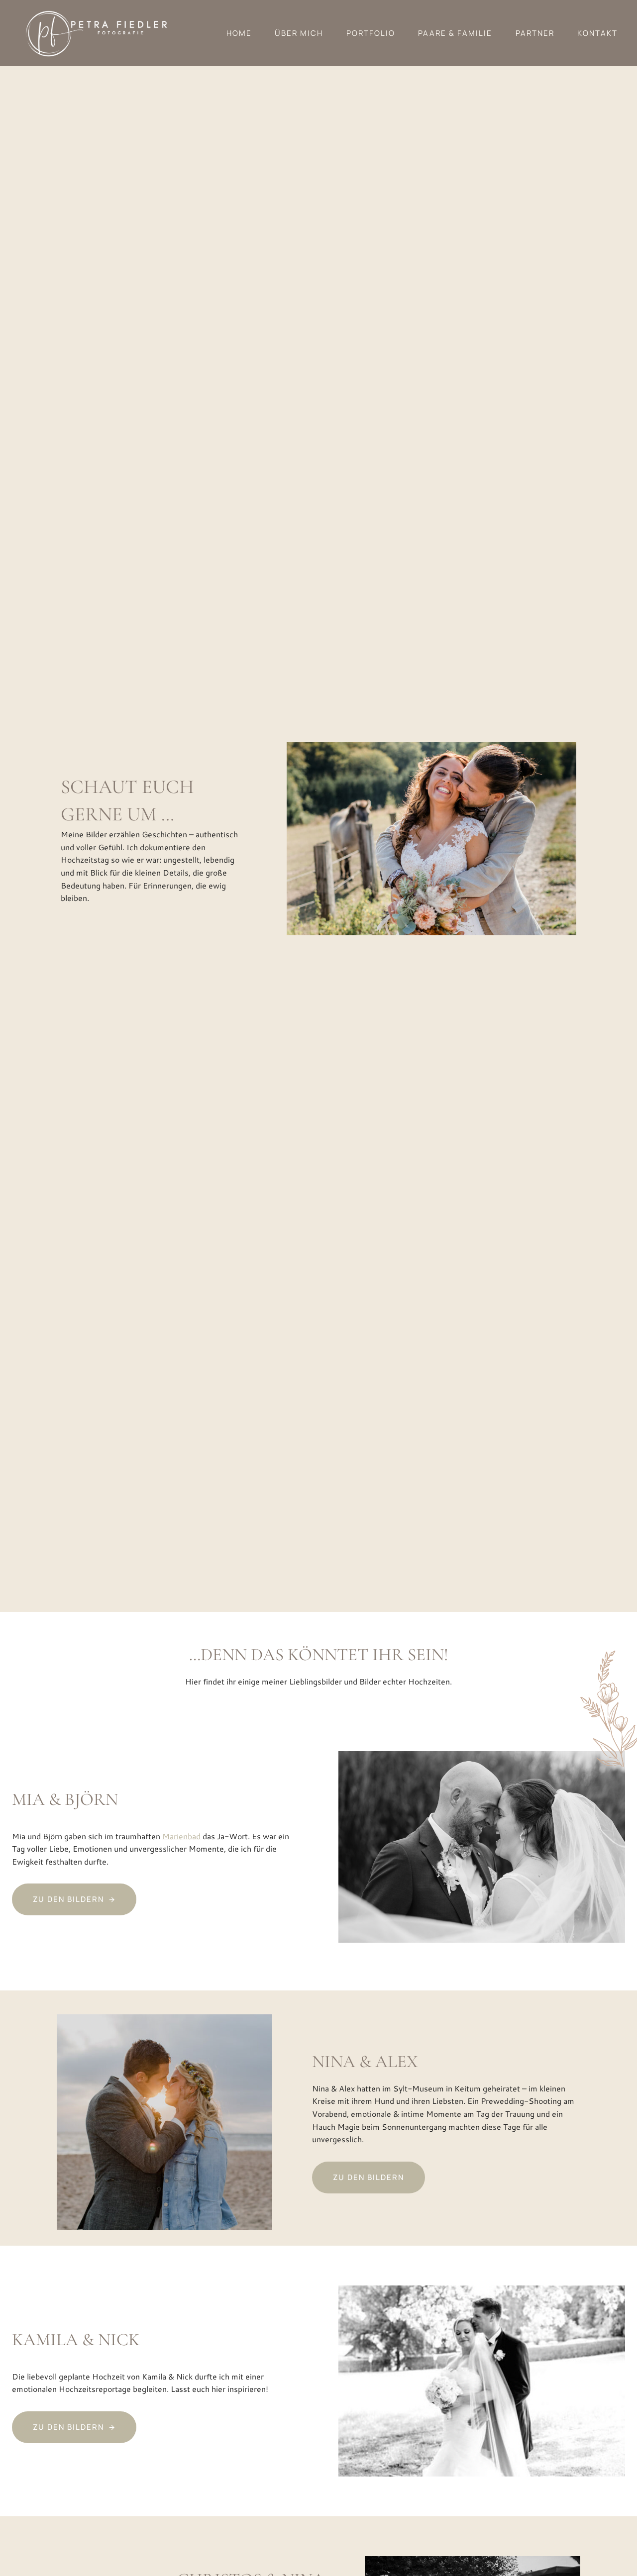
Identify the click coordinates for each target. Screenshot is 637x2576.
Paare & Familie (455, 33)
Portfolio (371, 33)
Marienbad (181, 1836)
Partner (535, 33)
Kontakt (597, 33)
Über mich (299, 33)
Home (239, 33)
